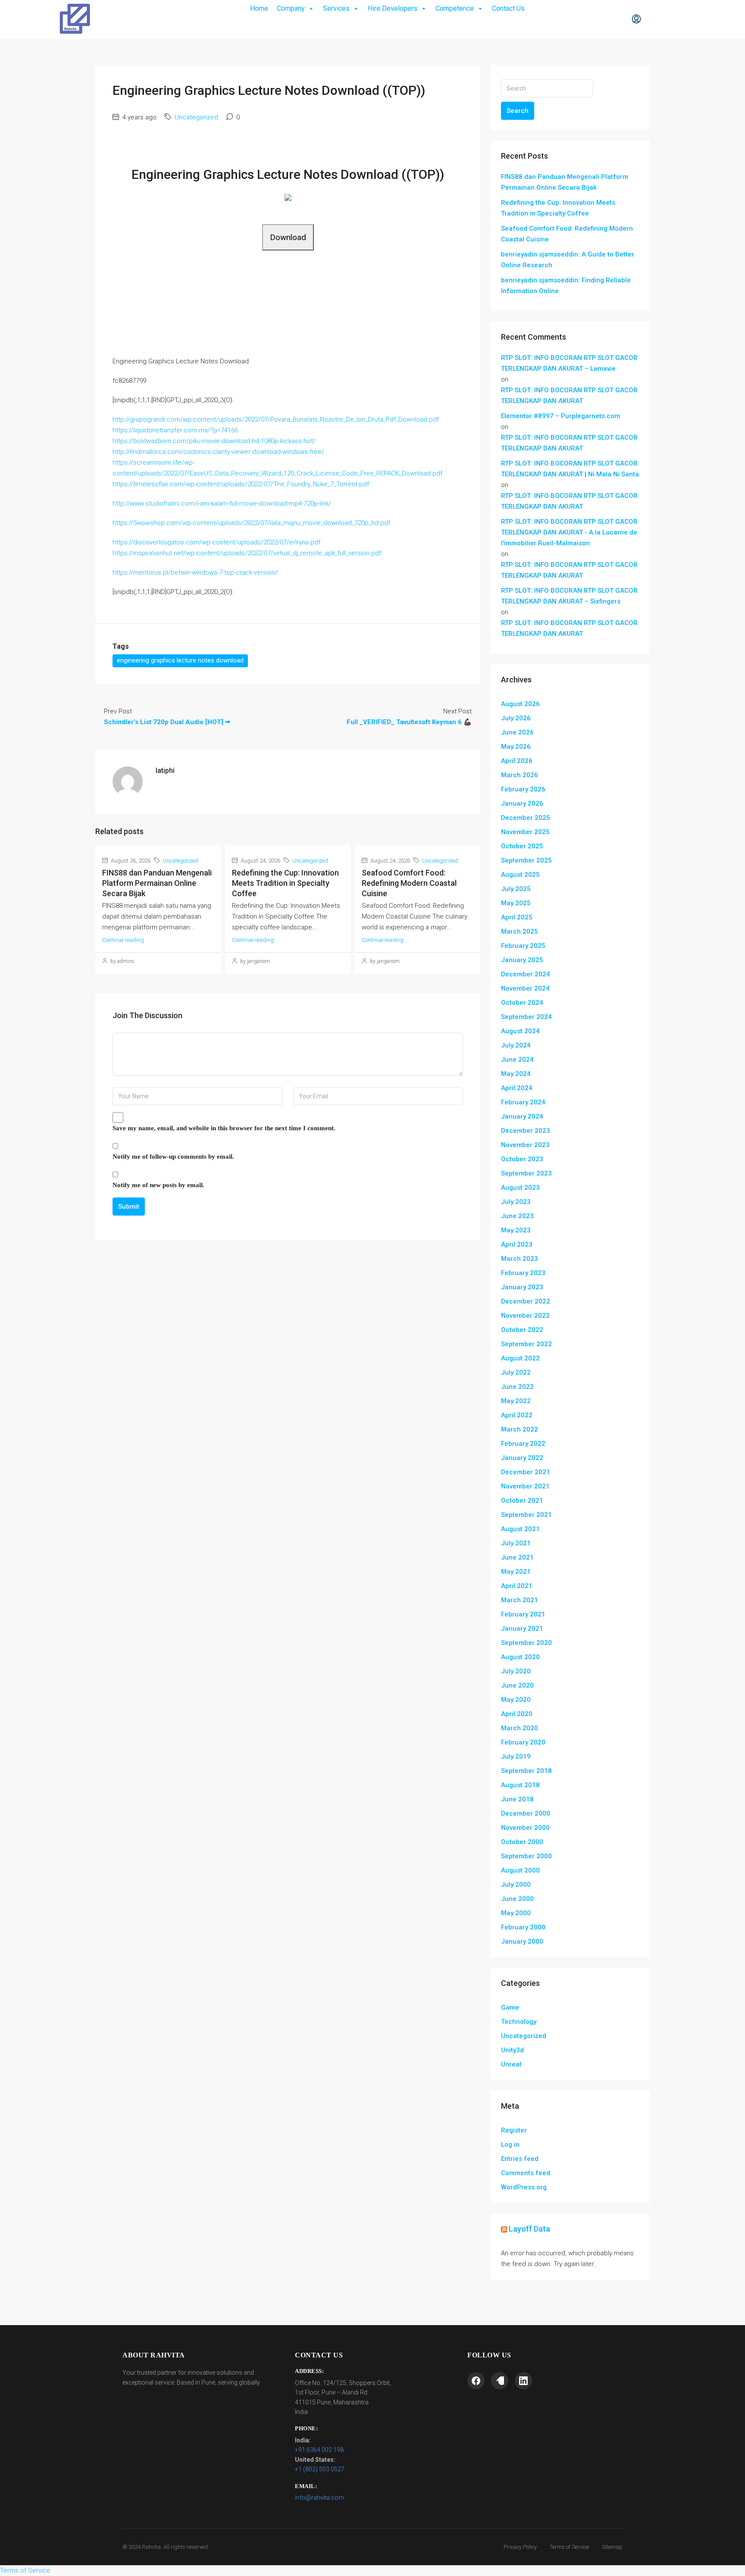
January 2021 (522, 1629)
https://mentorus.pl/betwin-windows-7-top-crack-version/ (195, 572)
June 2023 (517, 1216)
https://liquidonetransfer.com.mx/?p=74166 (175, 430)
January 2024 (522, 1116)
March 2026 (520, 775)
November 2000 (525, 1828)
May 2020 (516, 1700)
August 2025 (520, 875)
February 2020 (523, 1742)
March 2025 (520, 932)
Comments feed (526, 2173)
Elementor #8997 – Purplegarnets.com (560, 416)
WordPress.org (524, 2187)
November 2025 (525, 832)
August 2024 (520, 1031)
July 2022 (516, 1372)
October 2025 (522, 846)
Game (510, 2007)
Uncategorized (196, 117)
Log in (510, 2145)
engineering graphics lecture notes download (180, 660)
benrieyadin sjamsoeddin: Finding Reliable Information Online (566, 286)
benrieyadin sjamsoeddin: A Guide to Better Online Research (568, 260)
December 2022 (526, 1301)
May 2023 (516, 1230)
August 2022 (520, 1358)
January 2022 (522, 1458)
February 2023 (523, 1273)
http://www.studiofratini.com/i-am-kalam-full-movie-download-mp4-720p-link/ (222, 503)
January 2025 (522, 960)
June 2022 (517, 1387)
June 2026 (517, 732)
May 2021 (516, 1572)
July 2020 (516, 1671)
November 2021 (525, 1486)
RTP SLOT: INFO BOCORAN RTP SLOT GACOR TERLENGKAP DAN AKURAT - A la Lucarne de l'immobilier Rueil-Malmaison (569, 532)
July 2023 (516, 1202)
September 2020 (526, 1643)
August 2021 (520, 1529)
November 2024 (525, 988)
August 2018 (520, 1785)
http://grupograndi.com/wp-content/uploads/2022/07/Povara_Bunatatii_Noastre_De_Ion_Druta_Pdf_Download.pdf (276, 419)
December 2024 (526, 974)
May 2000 (516, 1913)
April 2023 (517, 1244)
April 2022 (517, 1415)
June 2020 (517, 1685)
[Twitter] (500, 2381)
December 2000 (526, 1813)
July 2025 (516, 889)
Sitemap (612, 2547)
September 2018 (526, 1771)
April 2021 (517, 1586)
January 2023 (522, 1287)
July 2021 (516, 1543)
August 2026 (520, 704)
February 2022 (523, 1444)
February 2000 (523, 1927)
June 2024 (517, 1060)
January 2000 (522, 1941)
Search (518, 111)
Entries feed (520, 2159)
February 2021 (523, 1614)
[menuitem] (636, 19)
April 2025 (517, 917)
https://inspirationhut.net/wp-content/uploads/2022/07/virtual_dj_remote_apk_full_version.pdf (247, 553)
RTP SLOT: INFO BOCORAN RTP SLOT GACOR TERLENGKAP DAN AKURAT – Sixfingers (569, 596)
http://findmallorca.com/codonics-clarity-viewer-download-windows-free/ (218, 452)
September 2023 (526, 1173)
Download (288, 237)
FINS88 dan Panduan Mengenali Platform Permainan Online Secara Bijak (157, 883)
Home (259, 8)
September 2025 (526, 860)
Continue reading (123, 940)
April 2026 (517, 761)
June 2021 (517, 1557)
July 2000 (516, 1885)
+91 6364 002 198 (319, 2450)
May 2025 (516, 903)
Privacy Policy (520, 2547)
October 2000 (522, 1842)
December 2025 (526, 818)
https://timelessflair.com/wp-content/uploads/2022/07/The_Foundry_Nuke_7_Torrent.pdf (241, 484)
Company (291, 8)
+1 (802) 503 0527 (320, 2469)
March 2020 (520, 1728)
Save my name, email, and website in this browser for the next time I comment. (224, 1128)
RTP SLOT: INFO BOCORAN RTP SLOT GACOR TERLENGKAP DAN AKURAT (569, 395)
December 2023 (526, 1131)
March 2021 (520, 1600)
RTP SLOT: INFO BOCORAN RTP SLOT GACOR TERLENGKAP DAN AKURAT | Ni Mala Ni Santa (570, 469)
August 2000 (520, 1870)
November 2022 (525, 1316)
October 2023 (522, 1159)
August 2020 (520, 1657)
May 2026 (516, 747)
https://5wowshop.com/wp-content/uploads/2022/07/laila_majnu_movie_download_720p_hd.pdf (251, 523)
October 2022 (522, 1330)
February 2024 (523, 1102)
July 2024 (516, 1045)
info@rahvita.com (319, 2498)
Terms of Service (569, 2547)
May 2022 (516, 1401)
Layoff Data (529, 2229)
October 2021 (522, 1501)
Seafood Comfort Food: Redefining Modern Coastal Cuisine (409, 883)
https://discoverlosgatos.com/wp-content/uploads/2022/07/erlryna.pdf (216, 542)
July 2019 (516, 1757)
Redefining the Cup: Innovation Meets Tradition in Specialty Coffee (285, 883)
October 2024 (522, 1003)
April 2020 (517, 1714)
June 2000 (517, 1899)
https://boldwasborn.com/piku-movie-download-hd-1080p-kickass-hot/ (214, 441)
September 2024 (526, 1017)
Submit (129, 1207)
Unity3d (512, 2050)
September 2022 (526, 1344)
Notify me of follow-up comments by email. (173, 1157)
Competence (455, 8)
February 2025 (523, 946)
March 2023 (520, 1259)
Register (514, 2130)
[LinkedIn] (523, 2381)
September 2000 (526, 1856)
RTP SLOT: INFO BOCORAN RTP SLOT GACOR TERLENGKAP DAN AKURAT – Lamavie (569, 363)
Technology (519, 2022)
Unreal (511, 2064)
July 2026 (516, 718)
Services (336, 8)
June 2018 (517, 1799)
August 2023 (520, 1188)
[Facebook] (476, 2381)
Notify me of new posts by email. (158, 1185)
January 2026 (522, 803)
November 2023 (525, 1145)
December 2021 (526, 1472)
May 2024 (516, 1074)
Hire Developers (393, 8)
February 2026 (523, 789)
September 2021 (526, 1515)
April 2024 (517, 1088)
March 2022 (520, 1429)
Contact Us (508, 8)
